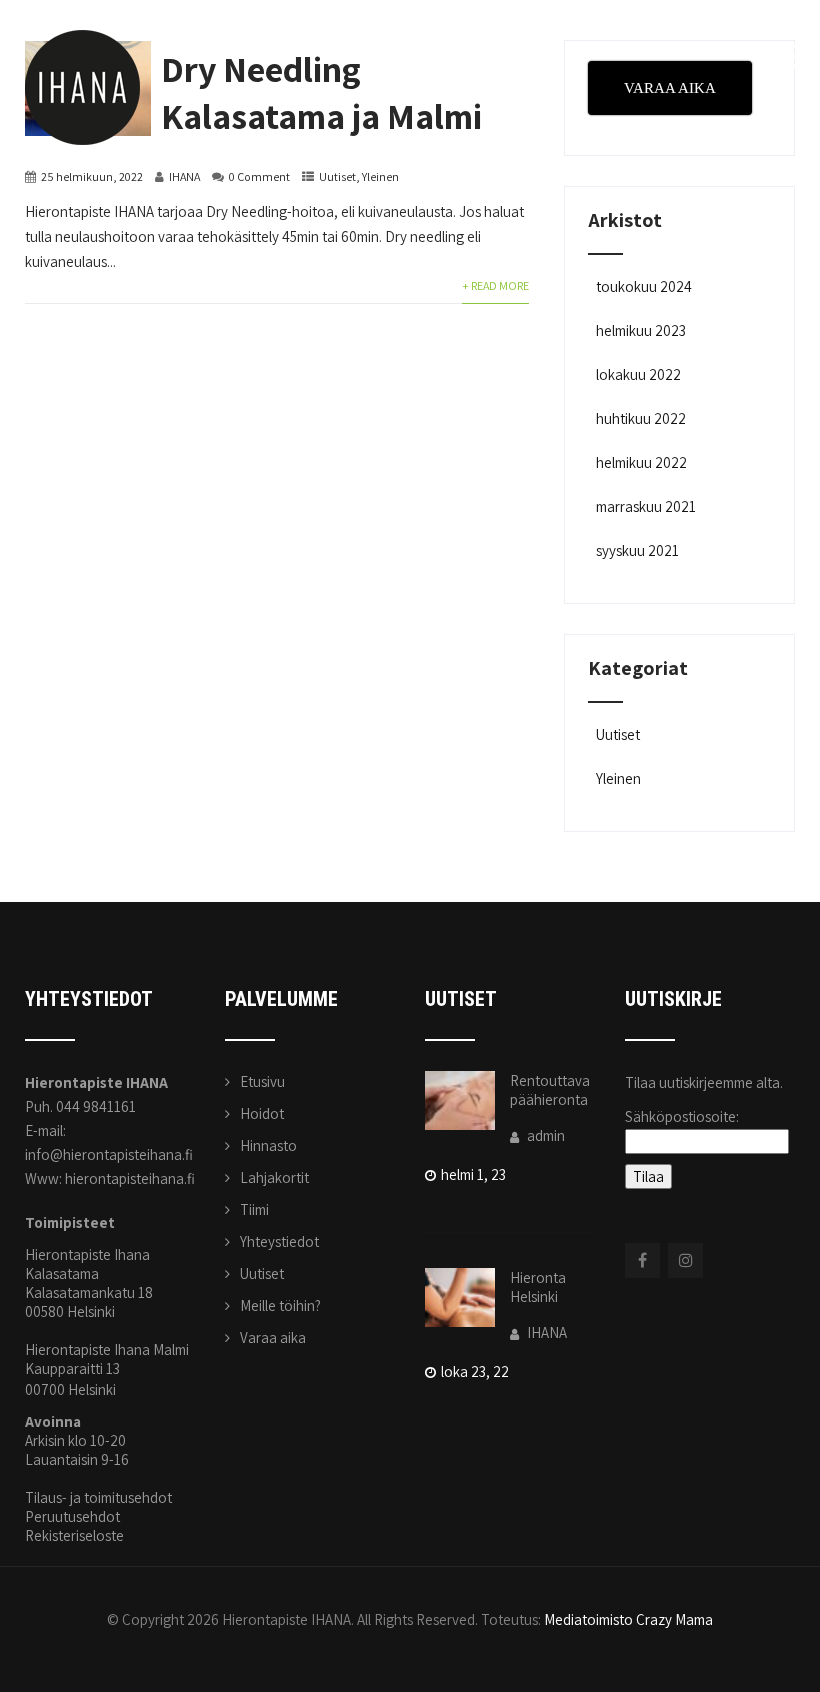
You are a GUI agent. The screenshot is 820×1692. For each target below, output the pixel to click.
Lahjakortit (274, 1177)
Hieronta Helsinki (538, 1287)
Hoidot (262, 1113)
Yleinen (380, 176)
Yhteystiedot (279, 1241)
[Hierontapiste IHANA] (82, 9)
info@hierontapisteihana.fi (109, 1154)
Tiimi (254, 1209)
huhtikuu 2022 (641, 418)
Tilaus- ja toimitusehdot (98, 1497)
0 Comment (259, 176)
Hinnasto (268, 1145)
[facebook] (642, 1260)
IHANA (184, 176)
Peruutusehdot (72, 1516)
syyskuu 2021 (637, 550)
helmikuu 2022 (641, 462)
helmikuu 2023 (641, 330)
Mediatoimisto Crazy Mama (628, 1619)
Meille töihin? (280, 1305)
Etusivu (262, 1081)
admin (544, 1135)
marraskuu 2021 (646, 506)
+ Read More (495, 285)
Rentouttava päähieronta (550, 1090)
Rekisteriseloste (74, 1535)
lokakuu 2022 (638, 374)
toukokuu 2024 (644, 286)
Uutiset (337, 176)
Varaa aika (273, 1337)
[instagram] (685, 1260)
